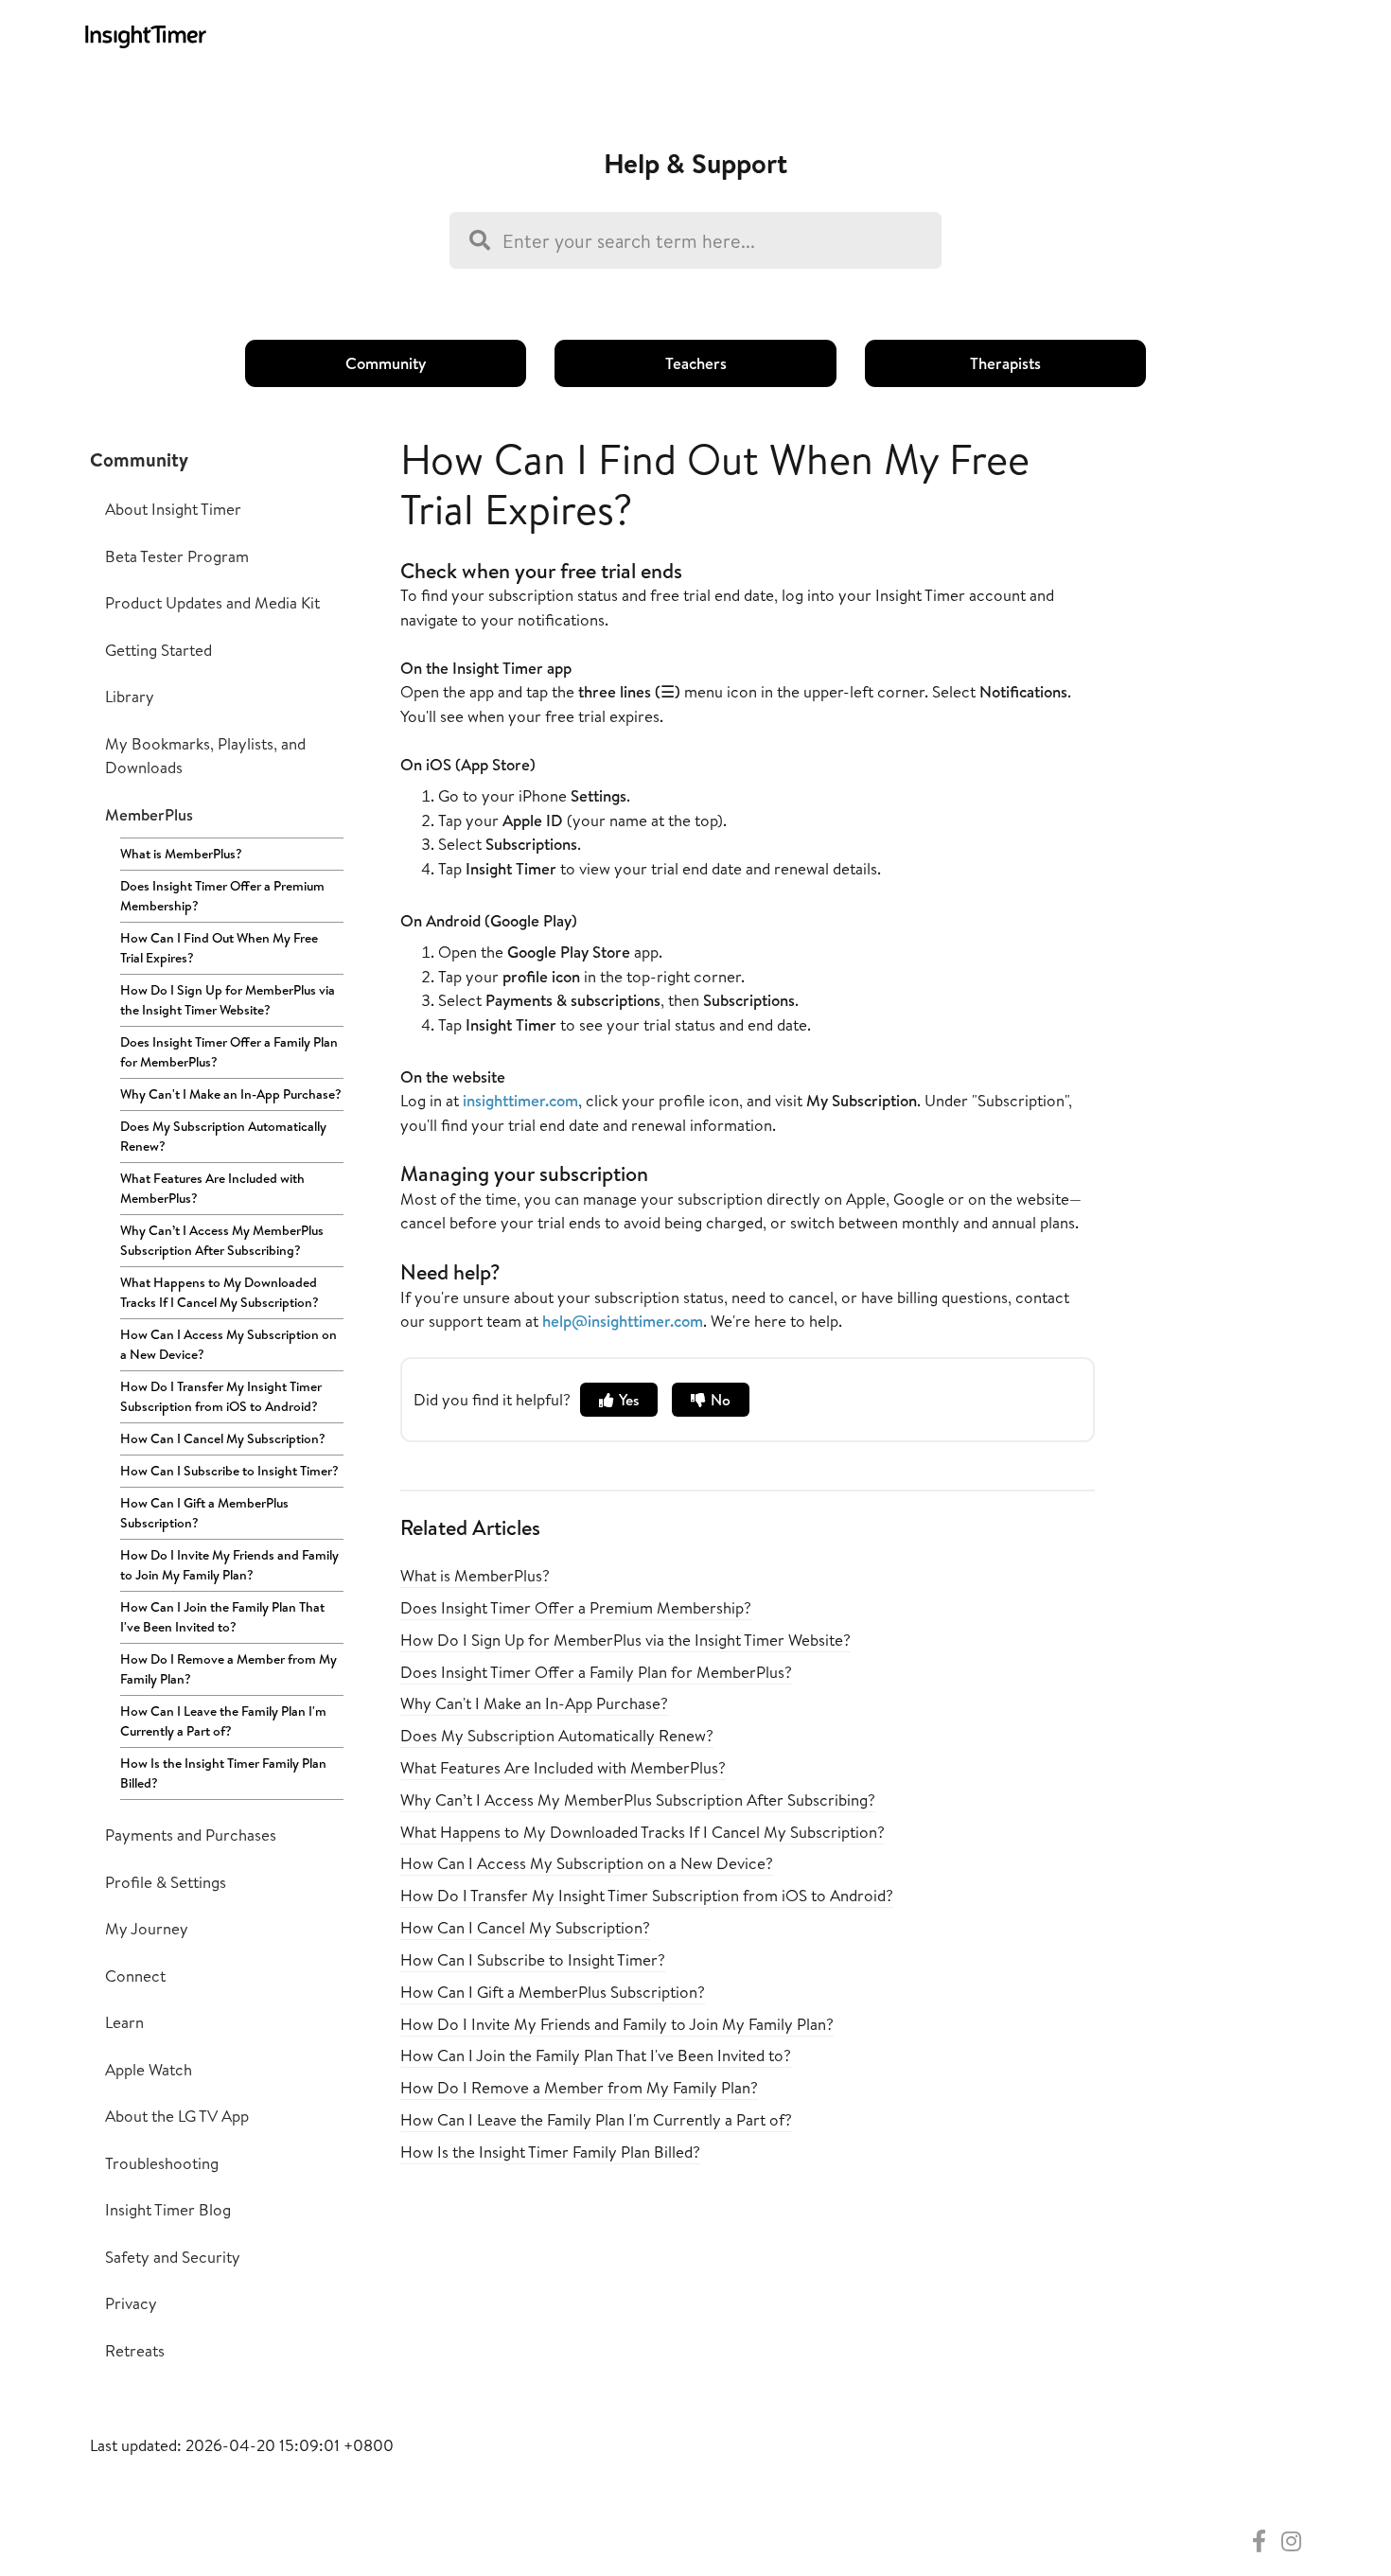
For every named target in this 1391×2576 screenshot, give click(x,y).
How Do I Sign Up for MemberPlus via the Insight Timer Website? (228, 1000)
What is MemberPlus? (181, 854)
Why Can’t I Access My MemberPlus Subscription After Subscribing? (222, 1240)
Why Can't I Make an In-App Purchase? (231, 1094)
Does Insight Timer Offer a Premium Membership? (222, 896)
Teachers (696, 363)
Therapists (1005, 363)
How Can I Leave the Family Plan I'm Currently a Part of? (223, 1721)
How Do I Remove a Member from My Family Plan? (229, 1669)
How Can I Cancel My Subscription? (223, 1438)
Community (386, 363)
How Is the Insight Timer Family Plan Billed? (223, 1773)
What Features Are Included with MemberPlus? (212, 1188)
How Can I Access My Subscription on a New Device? (229, 1344)
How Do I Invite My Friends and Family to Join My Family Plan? (229, 1565)
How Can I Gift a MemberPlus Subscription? (204, 1513)
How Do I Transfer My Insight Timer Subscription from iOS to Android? (221, 1396)
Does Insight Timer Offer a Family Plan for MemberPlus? (229, 1052)
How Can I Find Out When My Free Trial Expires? (219, 948)
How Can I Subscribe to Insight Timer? (229, 1471)
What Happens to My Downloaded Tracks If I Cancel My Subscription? (220, 1292)
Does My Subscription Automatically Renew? (223, 1136)
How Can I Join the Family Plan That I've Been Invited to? (222, 1617)
